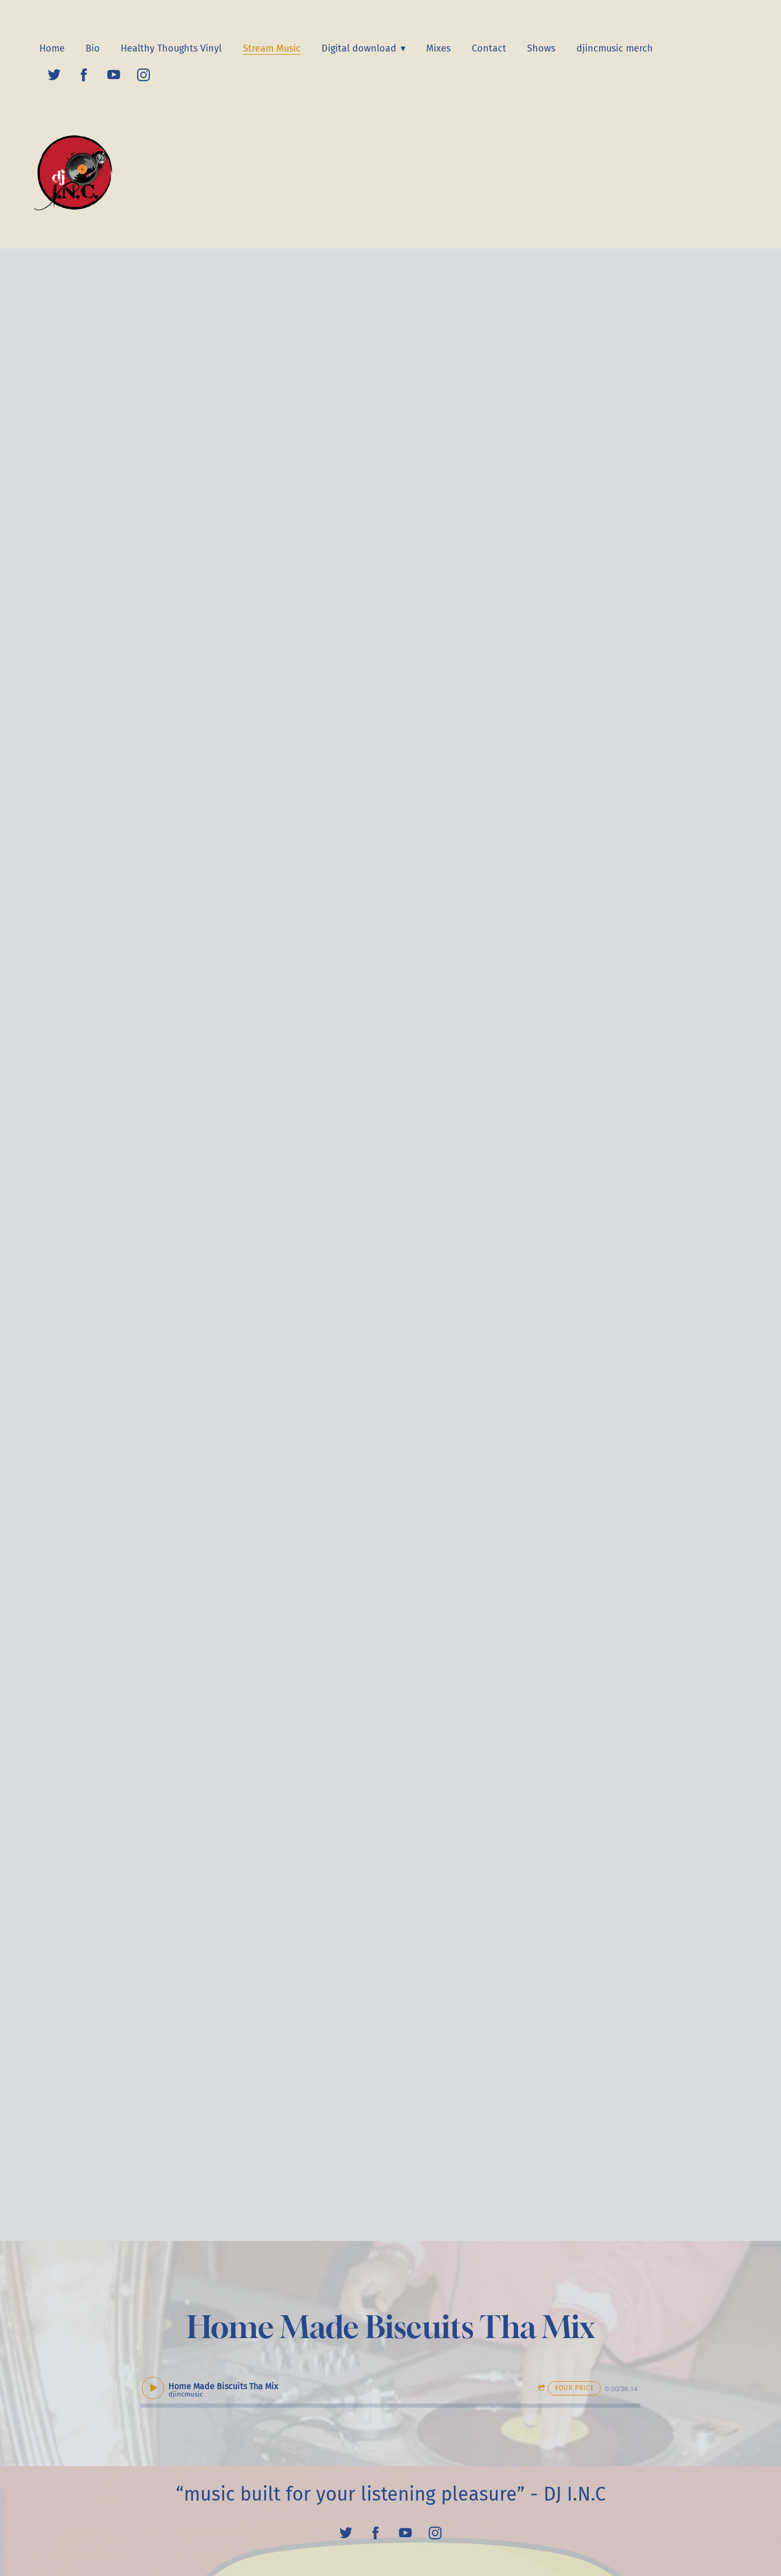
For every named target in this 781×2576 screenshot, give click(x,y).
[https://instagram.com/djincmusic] (143, 75)
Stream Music (272, 48)
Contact (489, 48)
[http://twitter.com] (54, 75)
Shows (541, 48)
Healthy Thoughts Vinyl (171, 48)
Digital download (360, 48)
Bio (93, 48)
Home (52, 48)
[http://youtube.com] (114, 75)
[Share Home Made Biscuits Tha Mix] (543, 2388)
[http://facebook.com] (84, 75)
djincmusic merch (615, 48)
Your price (574, 2388)
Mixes (438, 48)
